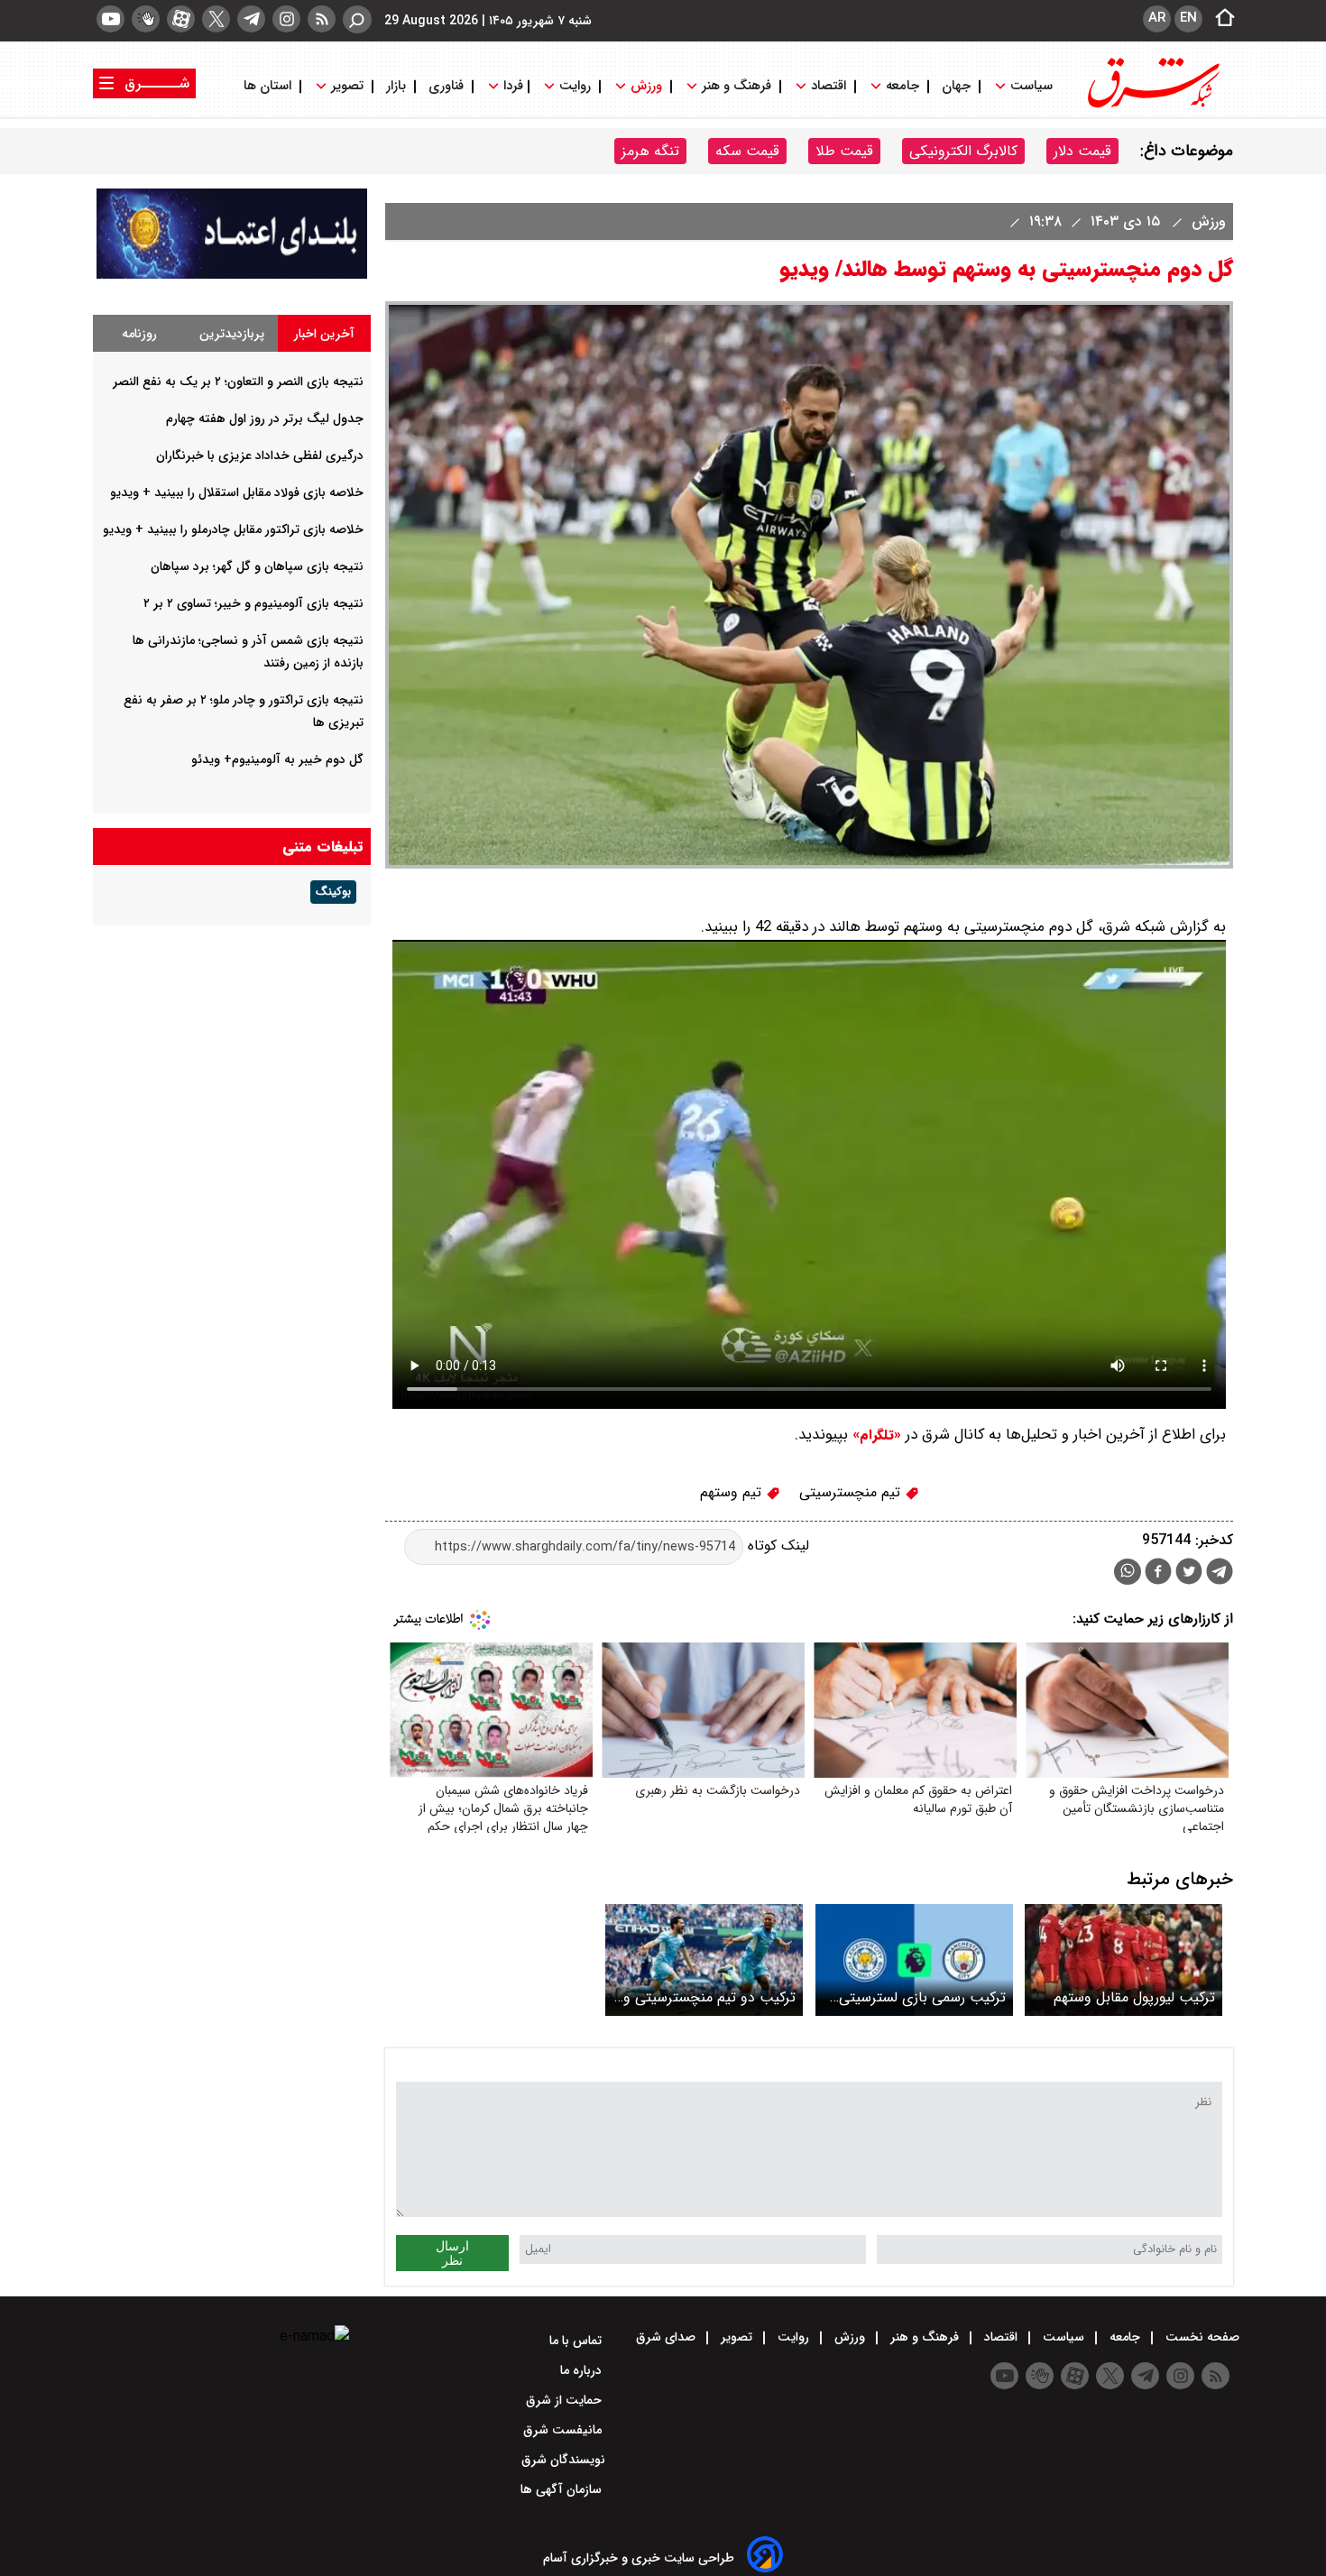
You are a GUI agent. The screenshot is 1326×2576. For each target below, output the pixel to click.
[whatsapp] (1128, 1572)
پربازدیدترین (232, 334)
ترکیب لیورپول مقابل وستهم (1134, 1997)
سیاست (1031, 86)
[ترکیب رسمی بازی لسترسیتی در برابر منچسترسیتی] (914, 1960)
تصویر (347, 86)
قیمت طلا (844, 151)
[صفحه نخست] (1220, 19)
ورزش (646, 86)
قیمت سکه (747, 151)
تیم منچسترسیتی (852, 1492)
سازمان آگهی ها (563, 2489)
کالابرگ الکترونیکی (963, 151)
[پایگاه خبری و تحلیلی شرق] (1152, 106)
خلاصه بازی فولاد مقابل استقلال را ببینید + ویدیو (237, 492)
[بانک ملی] (232, 275)
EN (1188, 18)
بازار (396, 86)
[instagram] (286, 19)
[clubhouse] (146, 19)
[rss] (322, 19)
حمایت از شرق (566, 2400)
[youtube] (110, 19)
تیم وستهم (733, 1492)
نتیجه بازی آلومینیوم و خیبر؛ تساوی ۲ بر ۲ (253, 603)
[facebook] (1158, 1573)
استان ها (269, 86)
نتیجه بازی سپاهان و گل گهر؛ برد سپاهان (257, 566)
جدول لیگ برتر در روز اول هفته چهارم (265, 419)
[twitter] (216, 19)
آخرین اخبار (324, 334)
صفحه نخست (1201, 2337)
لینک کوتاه (776, 1546)
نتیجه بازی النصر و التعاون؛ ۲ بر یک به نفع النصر (238, 382)
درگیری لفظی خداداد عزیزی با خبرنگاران (260, 455)
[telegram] (251, 19)
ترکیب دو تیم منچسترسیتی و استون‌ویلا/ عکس (709, 1997)
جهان (956, 86)
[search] (357, 19)
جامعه (902, 86)
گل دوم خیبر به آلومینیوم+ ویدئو (277, 759)
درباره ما (583, 2370)
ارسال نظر (452, 2253)
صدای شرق (668, 2337)
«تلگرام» (875, 1435)
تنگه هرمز (650, 151)
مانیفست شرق (564, 2430)
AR (1157, 18)
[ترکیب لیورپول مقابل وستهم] (1123, 1960)
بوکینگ (333, 892)
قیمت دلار (1082, 151)
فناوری (446, 86)
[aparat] (181, 19)
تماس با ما (577, 2341)
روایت (575, 86)
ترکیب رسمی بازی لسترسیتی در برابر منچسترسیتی (922, 1997)
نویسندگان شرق (563, 2460)
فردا (511, 86)
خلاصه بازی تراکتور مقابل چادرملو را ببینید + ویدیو (233, 529)
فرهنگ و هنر (737, 86)
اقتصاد (829, 86)
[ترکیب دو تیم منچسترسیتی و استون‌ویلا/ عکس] (704, 1960)
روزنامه (139, 334)
